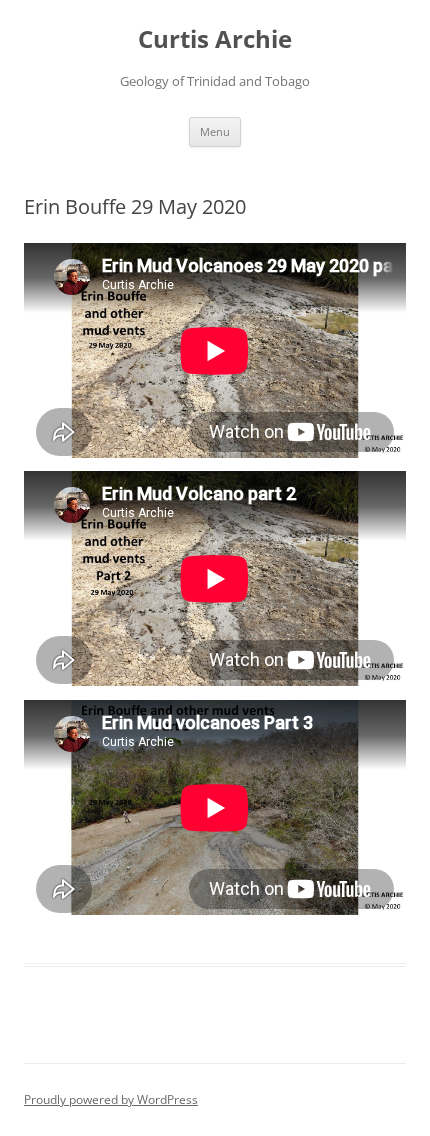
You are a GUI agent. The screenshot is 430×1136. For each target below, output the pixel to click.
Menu (215, 131)
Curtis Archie (215, 39)
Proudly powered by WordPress (111, 1099)
